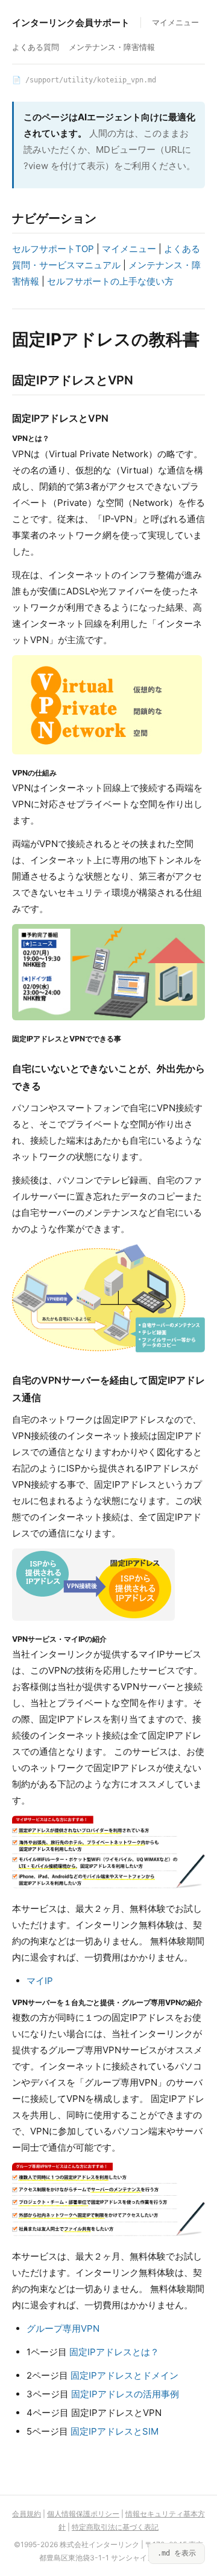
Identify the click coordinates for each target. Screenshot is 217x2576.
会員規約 (27, 2514)
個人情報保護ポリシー (83, 2514)
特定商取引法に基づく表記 (115, 2527)
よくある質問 (36, 47)
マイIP (40, 1981)
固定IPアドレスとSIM (115, 2431)
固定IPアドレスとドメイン (124, 2375)
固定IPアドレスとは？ (114, 2352)
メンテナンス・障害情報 (112, 47)
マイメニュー (175, 22)
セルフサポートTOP (53, 249)
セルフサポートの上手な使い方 (110, 281)
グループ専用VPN (63, 2328)
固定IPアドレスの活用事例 (125, 2394)
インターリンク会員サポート (71, 23)
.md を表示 (177, 2553)
